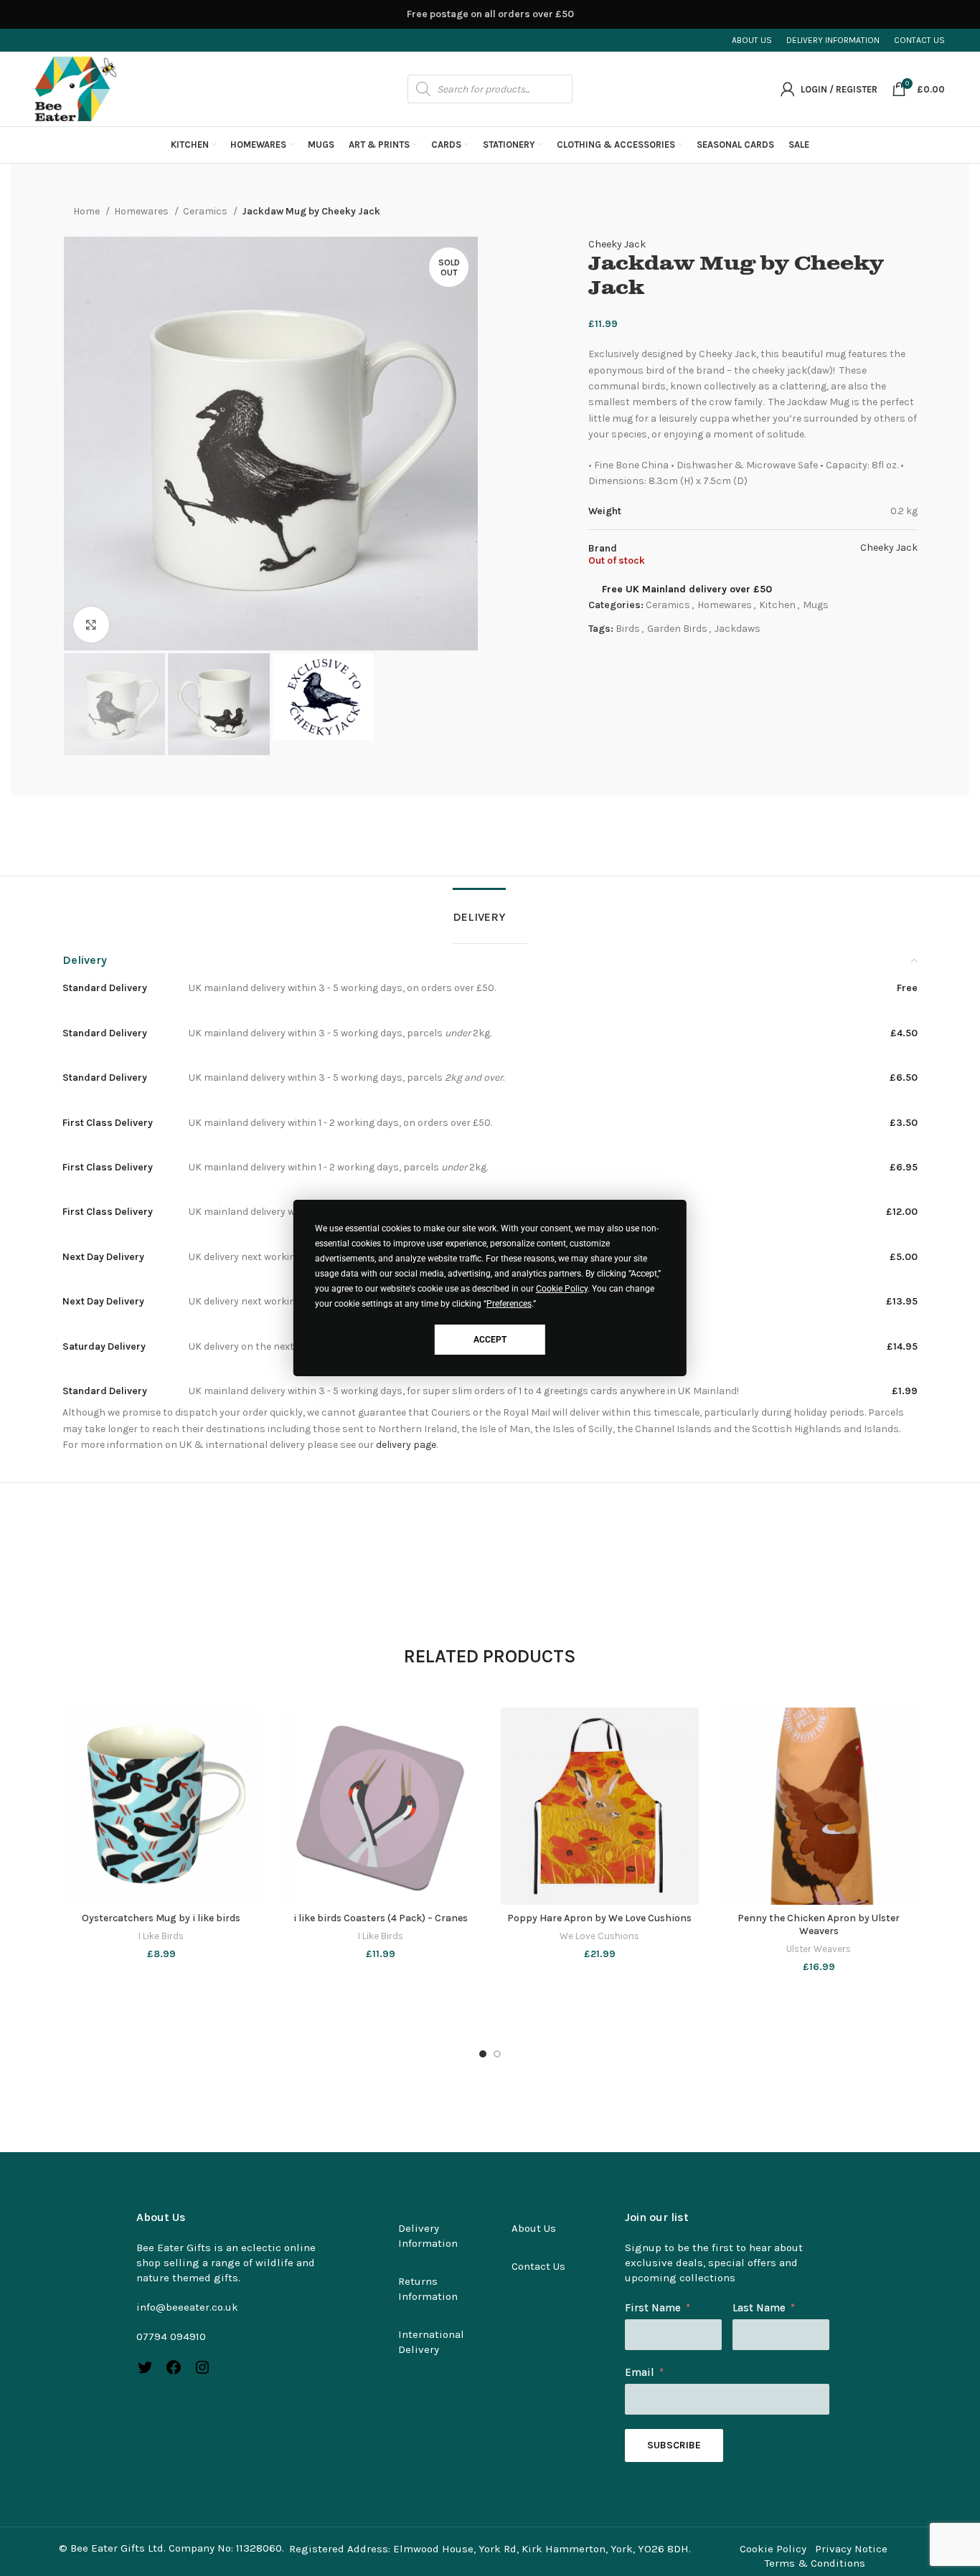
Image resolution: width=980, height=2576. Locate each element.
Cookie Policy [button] (562, 1289)
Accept (490, 1340)
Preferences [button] (509, 1304)
